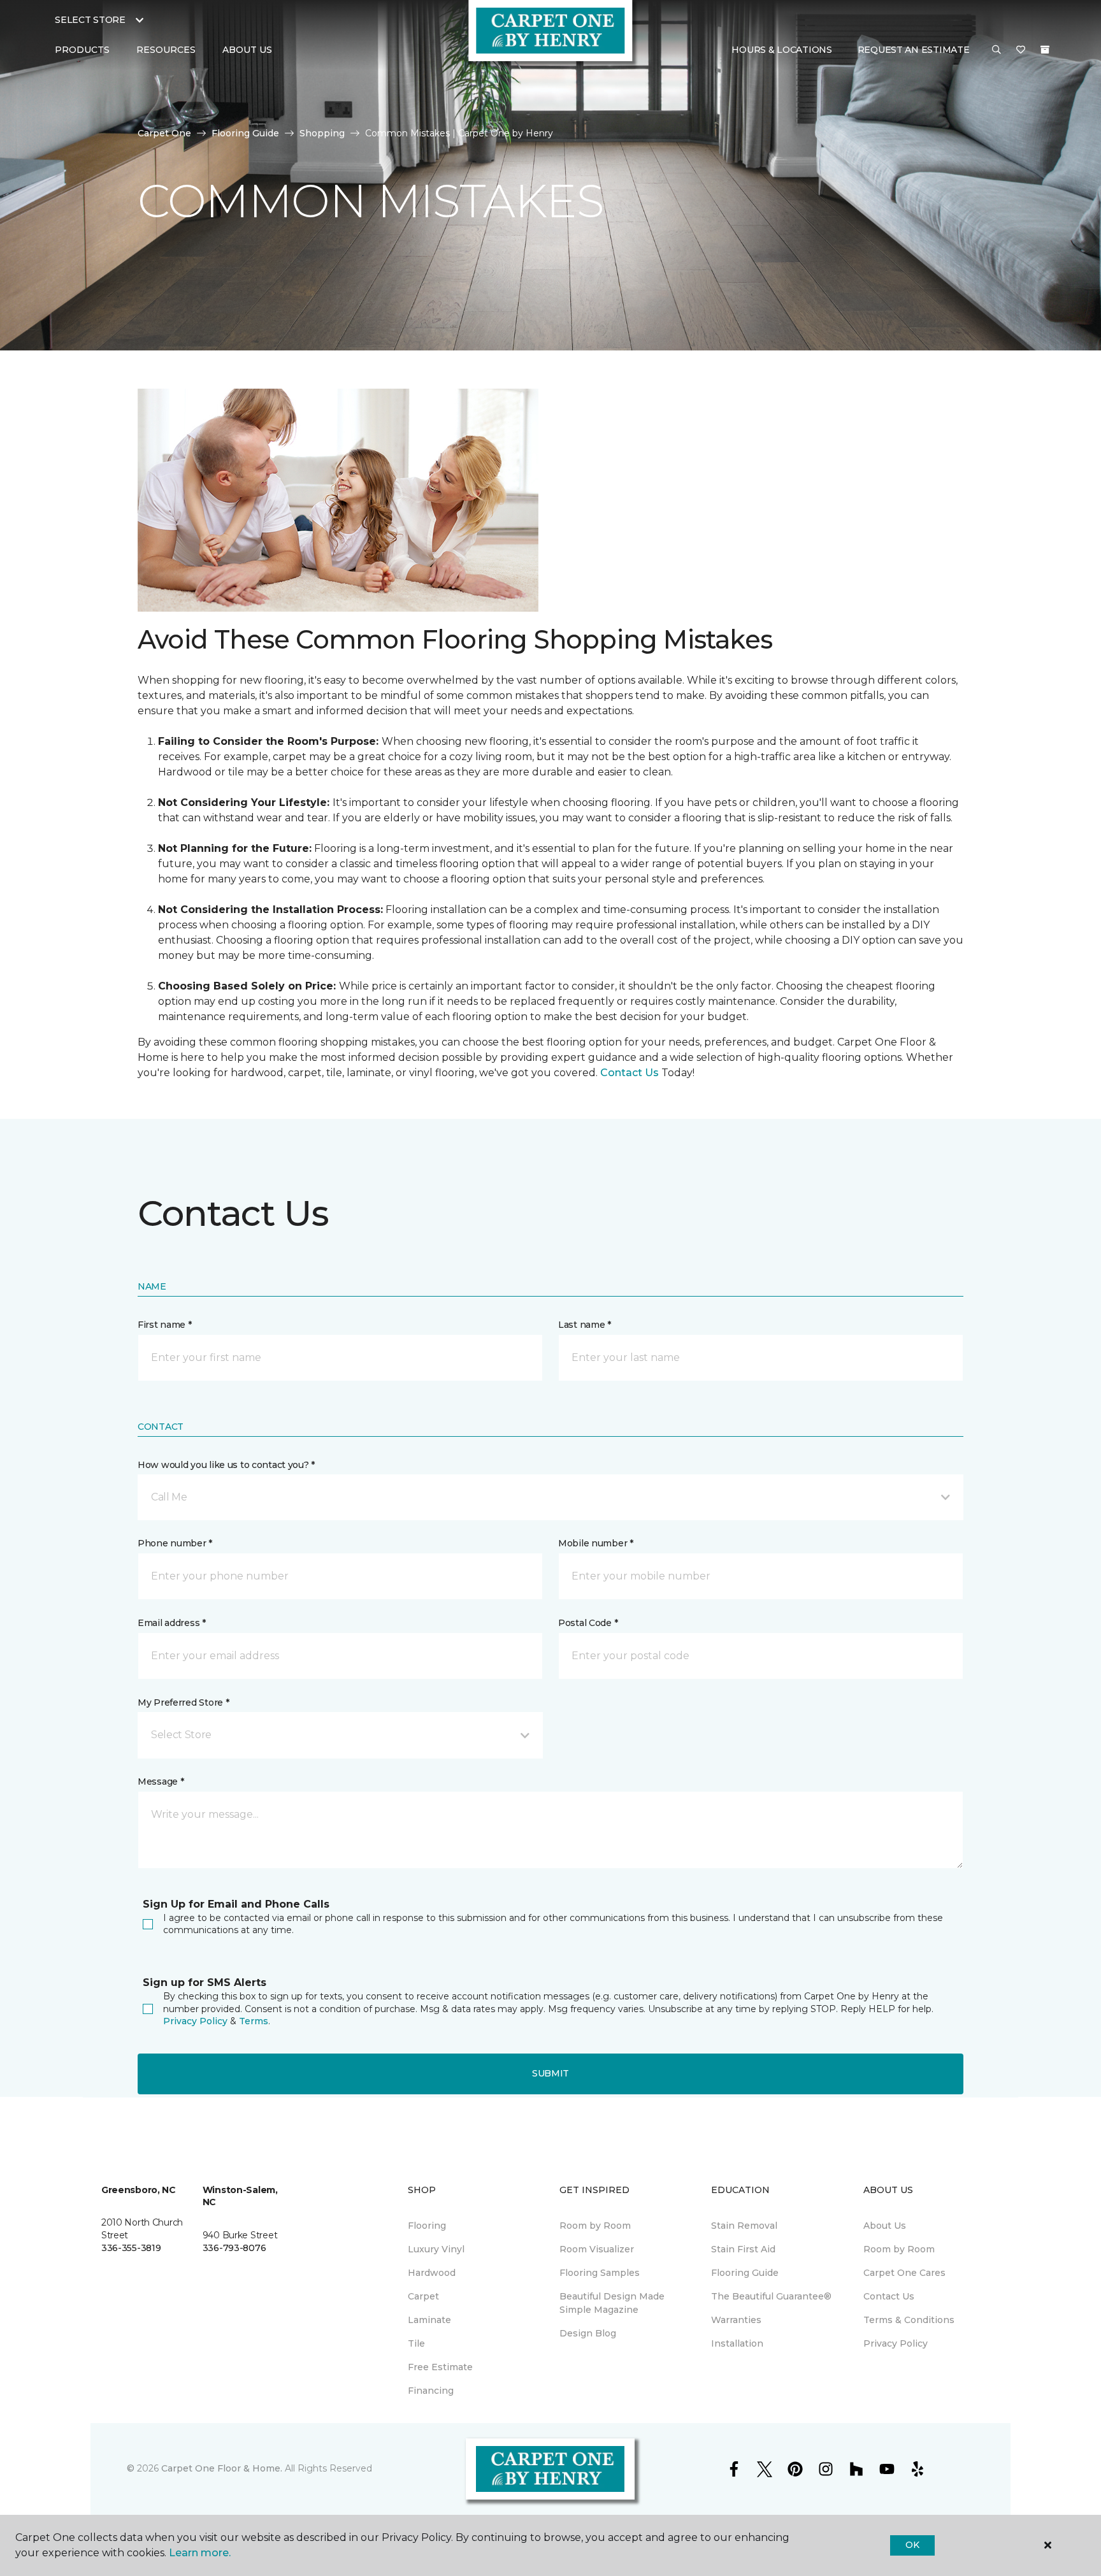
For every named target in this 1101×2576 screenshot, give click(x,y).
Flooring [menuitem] (427, 2226)
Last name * (585, 1325)
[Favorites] (1021, 50)
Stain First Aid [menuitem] (743, 2249)
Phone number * (175, 1543)
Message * (161, 1781)
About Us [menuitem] (885, 2226)
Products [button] (82, 50)
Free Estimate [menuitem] (440, 2367)
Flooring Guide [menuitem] (745, 2273)
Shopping (322, 133)
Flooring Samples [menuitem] (600, 2273)
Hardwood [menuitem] (432, 2273)
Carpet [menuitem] (423, 2296)
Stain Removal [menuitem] (744, 2226)
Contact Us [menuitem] (889, 2296)
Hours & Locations (781, 50)
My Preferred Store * (183, 1702)
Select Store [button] (90, 20)
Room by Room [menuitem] (595, 2226)
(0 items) (1045, 50)
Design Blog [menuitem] (588, 2333)
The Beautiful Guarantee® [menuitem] (771, 2296)
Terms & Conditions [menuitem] (909, 2320)
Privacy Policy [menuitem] (896, 2343)
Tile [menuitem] (416, 2343)
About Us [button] (247, 50)
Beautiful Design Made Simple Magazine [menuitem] (612, 2303)
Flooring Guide (245, 133)
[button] (997, 50)
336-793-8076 (234, 2248)
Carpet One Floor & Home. (222, 2468)
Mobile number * (596, 1543)
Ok (912, 2545)
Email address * (172, 1623)
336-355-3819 (131, 2248)
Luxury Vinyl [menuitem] (436, 2249)
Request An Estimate (914, 50)
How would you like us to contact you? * (226, 1465)
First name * (165, 1325)
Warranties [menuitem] (736, 2320)
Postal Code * (588, 1623)
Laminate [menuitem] (429, 2320)
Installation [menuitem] (737, 2343)
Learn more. (200, 2553)
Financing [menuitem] (431, 2391)
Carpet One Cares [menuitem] (904, 2273)
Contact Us (630, 1073)
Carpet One (164, 133)
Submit (550, 2073)
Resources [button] (166, 50)
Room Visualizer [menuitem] (597, 2249)
